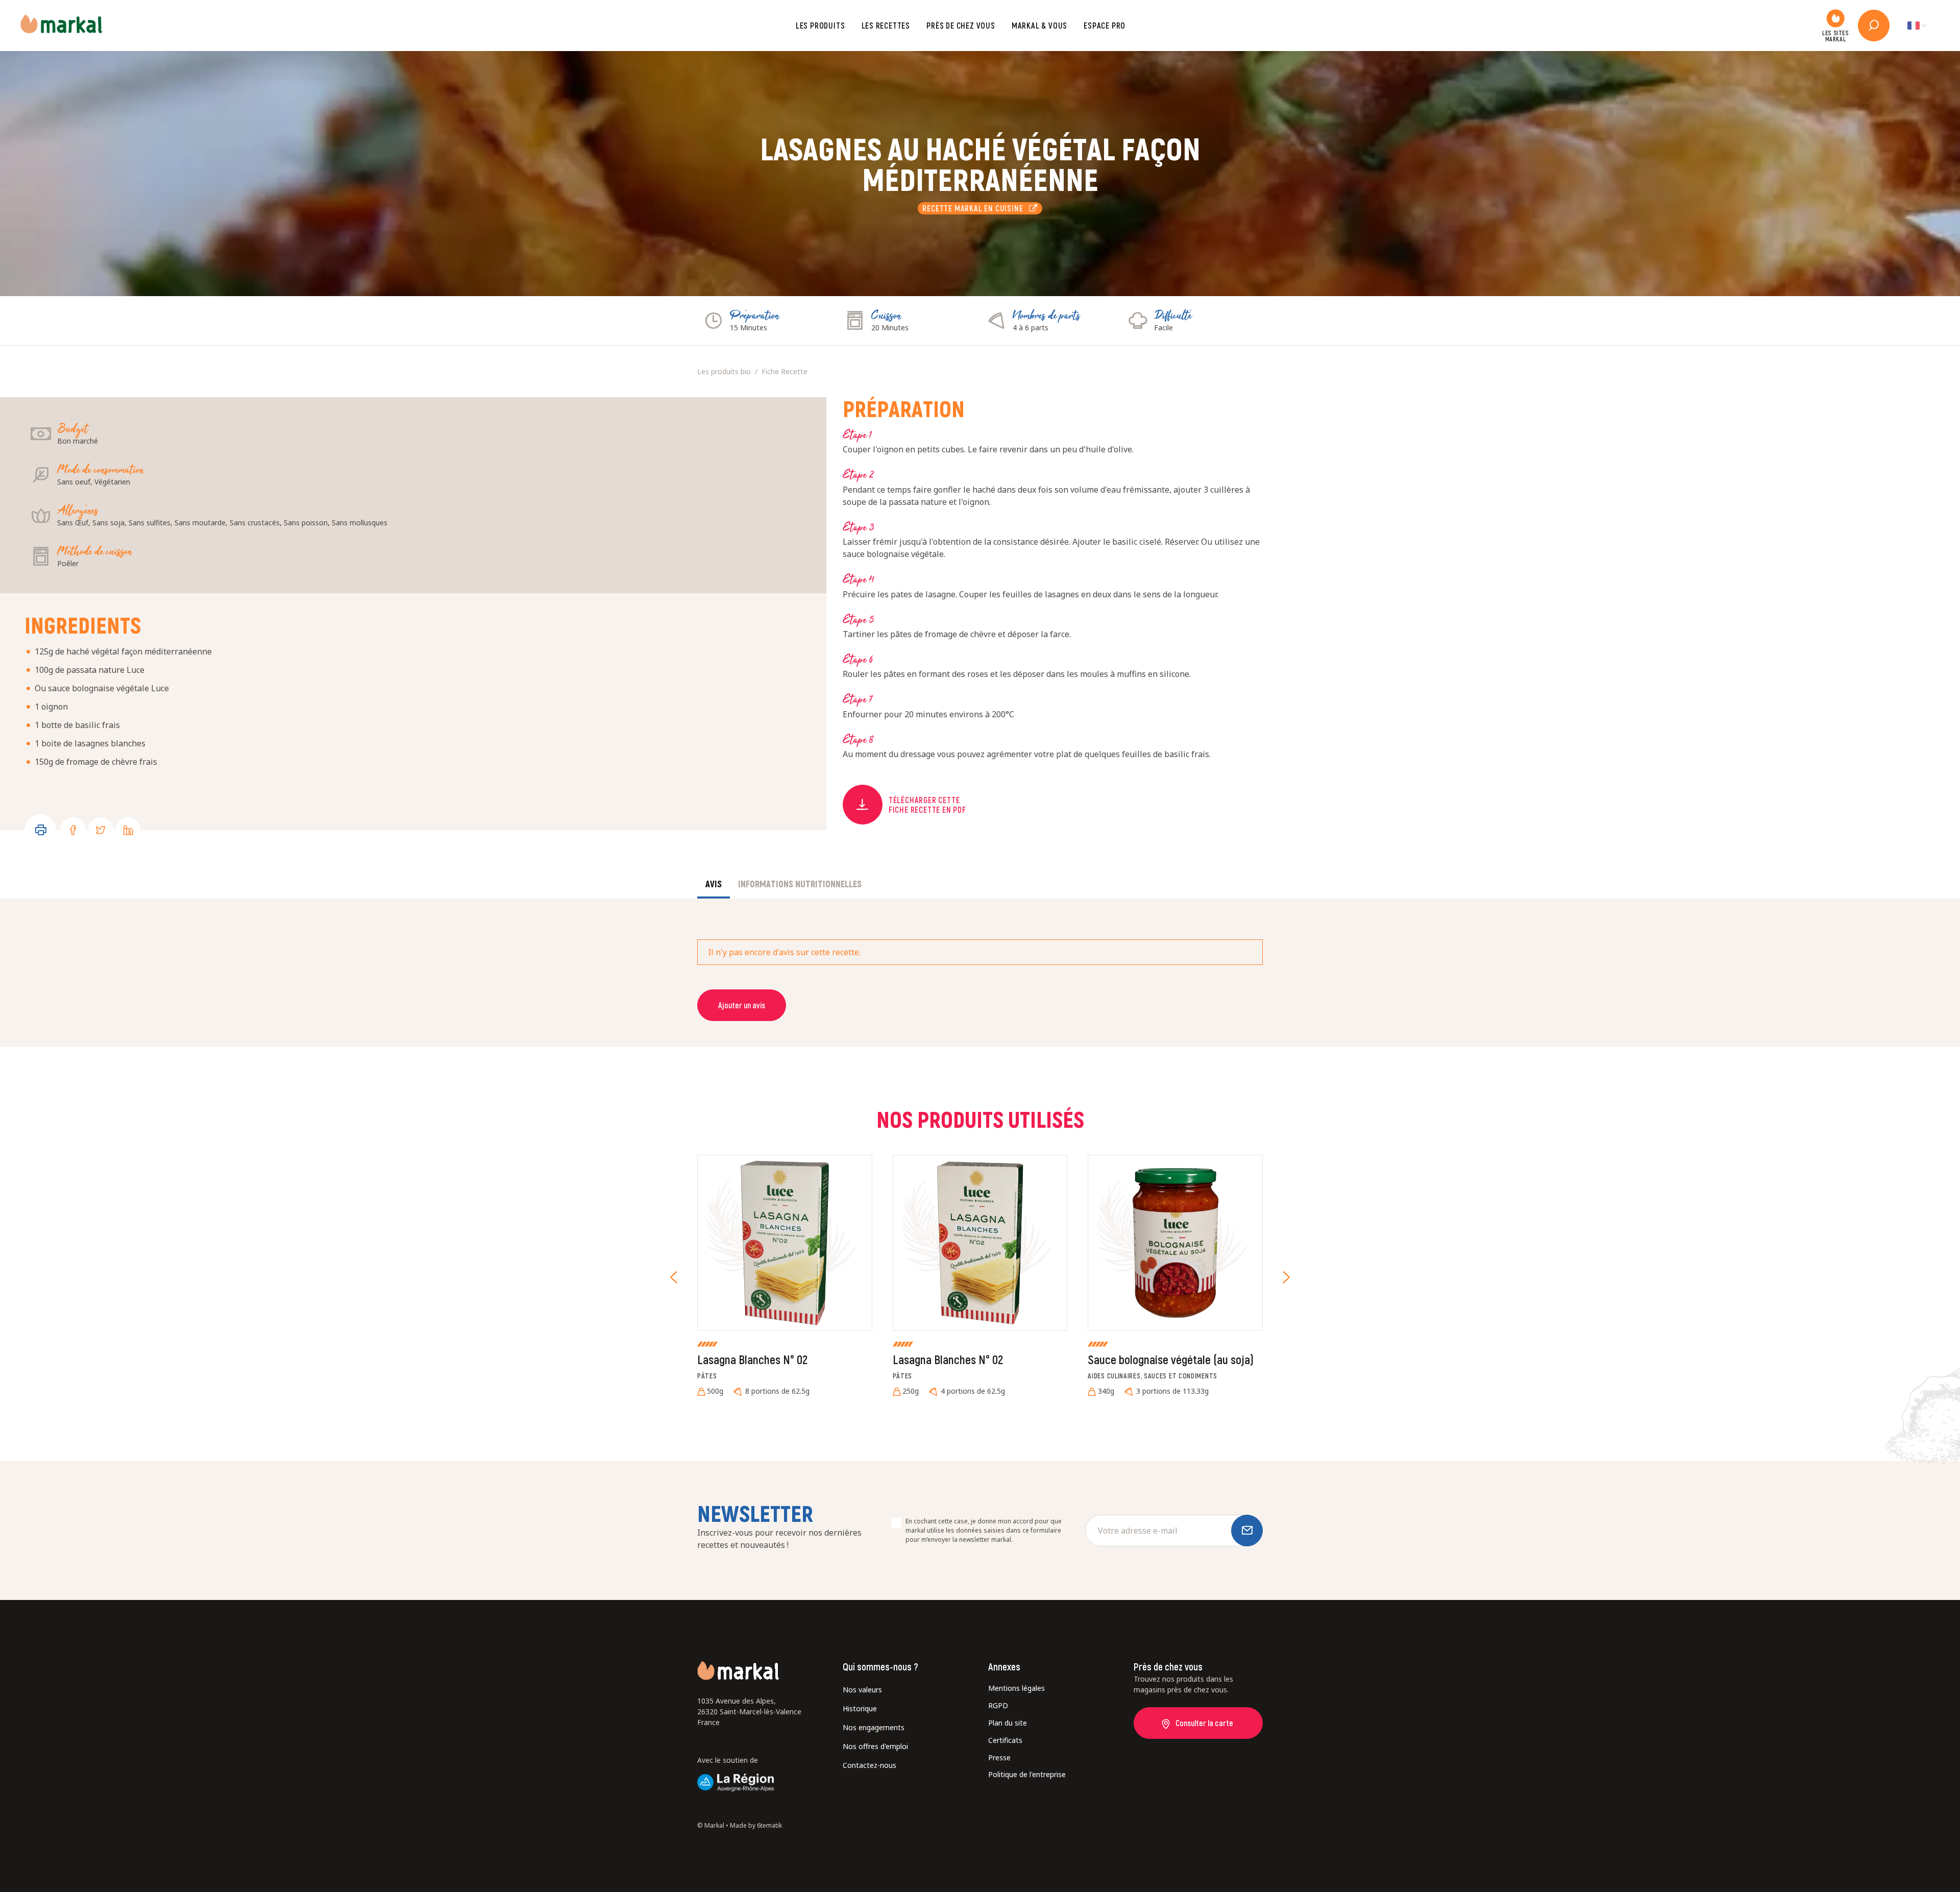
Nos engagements (874, 1727)
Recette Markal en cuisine (975, 208)
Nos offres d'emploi (875, 1746)
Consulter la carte (1204, 1723)
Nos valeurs (862, 1690)
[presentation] (674, 1277)
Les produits (820, 25)
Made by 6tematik (756, 1825)
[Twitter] (101, 830)
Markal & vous (1039, 25)
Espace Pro (1105, 25)
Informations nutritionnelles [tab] (800, 884)
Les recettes (886, 25)
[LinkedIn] (128, 830)
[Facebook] (73, 830)
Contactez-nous (869, 1765)
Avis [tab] (714, 884)
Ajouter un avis (742, 1005)
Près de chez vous (961, 25)
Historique (860, 1708)
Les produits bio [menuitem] (724, 371)
